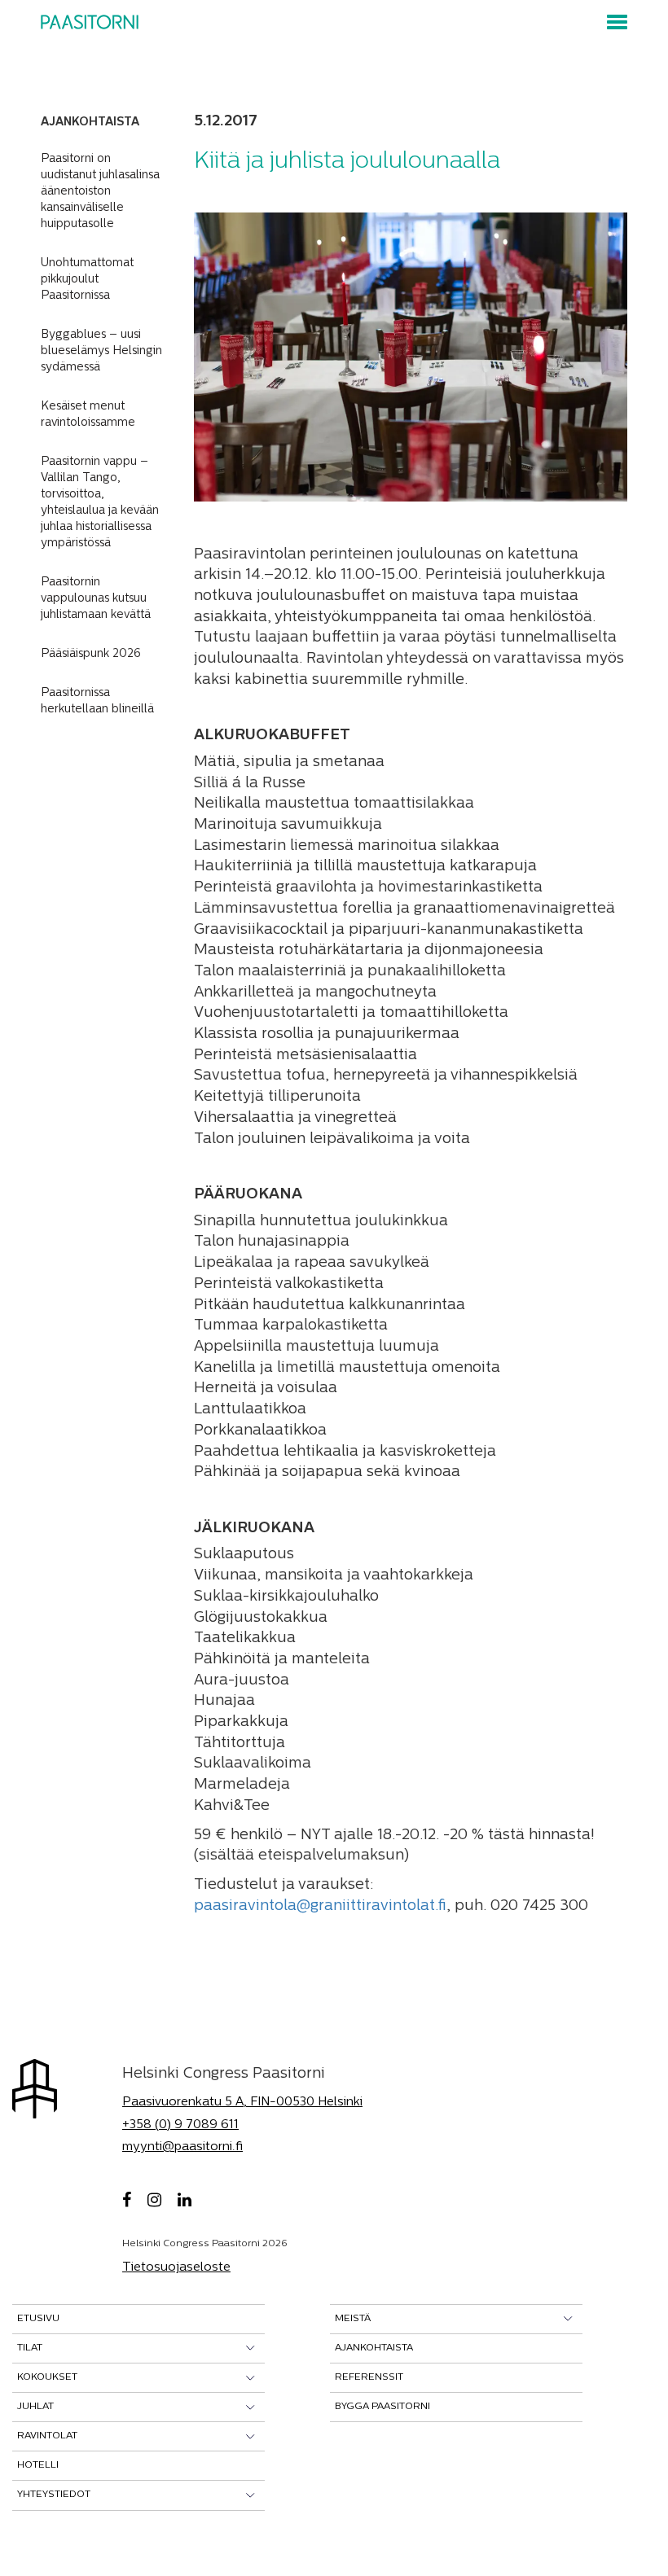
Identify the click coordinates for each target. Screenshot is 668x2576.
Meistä (353, 2319)
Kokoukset (47, 2377)
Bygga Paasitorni (382, 2407)
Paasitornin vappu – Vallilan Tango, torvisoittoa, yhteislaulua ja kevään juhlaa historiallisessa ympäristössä (100, 503)
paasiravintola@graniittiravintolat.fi (320, 1907)
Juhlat (35, 2407)
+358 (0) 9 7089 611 (180, 2125)
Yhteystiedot (54, 2495)
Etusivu (38, 2319)
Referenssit (369, 2377)
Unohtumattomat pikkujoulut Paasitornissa (87, 280)
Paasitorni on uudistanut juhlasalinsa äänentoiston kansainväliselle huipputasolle (100, 192)
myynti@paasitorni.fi (182, 2147)
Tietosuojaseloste (176, 2268)
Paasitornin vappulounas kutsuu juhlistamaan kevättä (96, 599)
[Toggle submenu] (250, 2348)
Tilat (30, 2348)
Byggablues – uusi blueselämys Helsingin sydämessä (101, 351)
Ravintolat (47, 2436)
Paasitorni (90, 22)
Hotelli (38, 2465)
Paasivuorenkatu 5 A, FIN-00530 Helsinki (242, 2103)
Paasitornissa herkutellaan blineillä (97, 701)
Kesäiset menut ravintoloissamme (88, 415)
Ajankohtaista (374, 2348)
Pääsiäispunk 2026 (91, 654)
